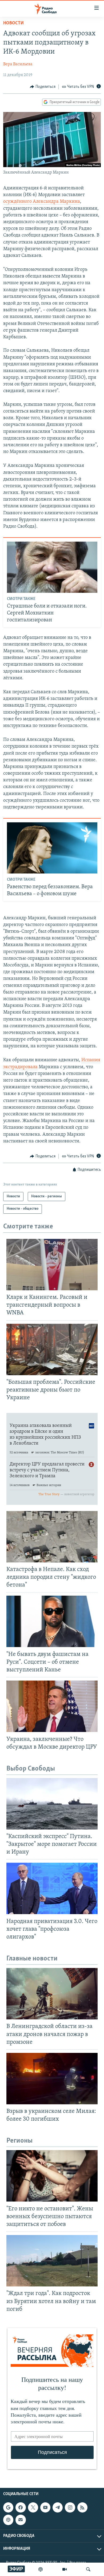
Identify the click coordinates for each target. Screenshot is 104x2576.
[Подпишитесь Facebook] (21, 2507)
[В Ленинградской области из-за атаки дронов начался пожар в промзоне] (52, 1994)
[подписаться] (21, 2520)
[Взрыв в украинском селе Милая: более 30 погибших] (52, 2079)
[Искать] (88, 2569)
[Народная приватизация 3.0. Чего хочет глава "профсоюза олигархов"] (52, 1888)
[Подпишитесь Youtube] (45, 2507)
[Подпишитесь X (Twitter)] (33, 2507)
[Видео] (65, 2569)
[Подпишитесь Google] (8, 2507)
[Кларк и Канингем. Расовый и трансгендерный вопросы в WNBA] (52, 1265)
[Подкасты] (8, 2520)
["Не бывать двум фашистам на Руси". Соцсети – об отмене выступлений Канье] (52, 1621)
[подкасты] (41, 2569)
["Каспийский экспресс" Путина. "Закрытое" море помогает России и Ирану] (52, 1804)
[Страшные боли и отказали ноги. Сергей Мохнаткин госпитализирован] (52, 567)
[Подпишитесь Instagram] (70, 2507)
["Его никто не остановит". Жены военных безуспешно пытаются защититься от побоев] (52, 2176)
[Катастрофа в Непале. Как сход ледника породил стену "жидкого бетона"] (52, 1537)
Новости (13, 23)
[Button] (43, 87)
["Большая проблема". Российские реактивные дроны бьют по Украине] (52, 1349)
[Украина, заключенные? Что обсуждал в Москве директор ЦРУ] (52, 1706)
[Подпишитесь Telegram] (58, 2507)
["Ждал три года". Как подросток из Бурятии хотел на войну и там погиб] (52, 2261)
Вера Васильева (18, 64)
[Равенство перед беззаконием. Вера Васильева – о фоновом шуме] (52, 848)
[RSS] (82, 2507)
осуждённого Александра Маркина (42, 202)
